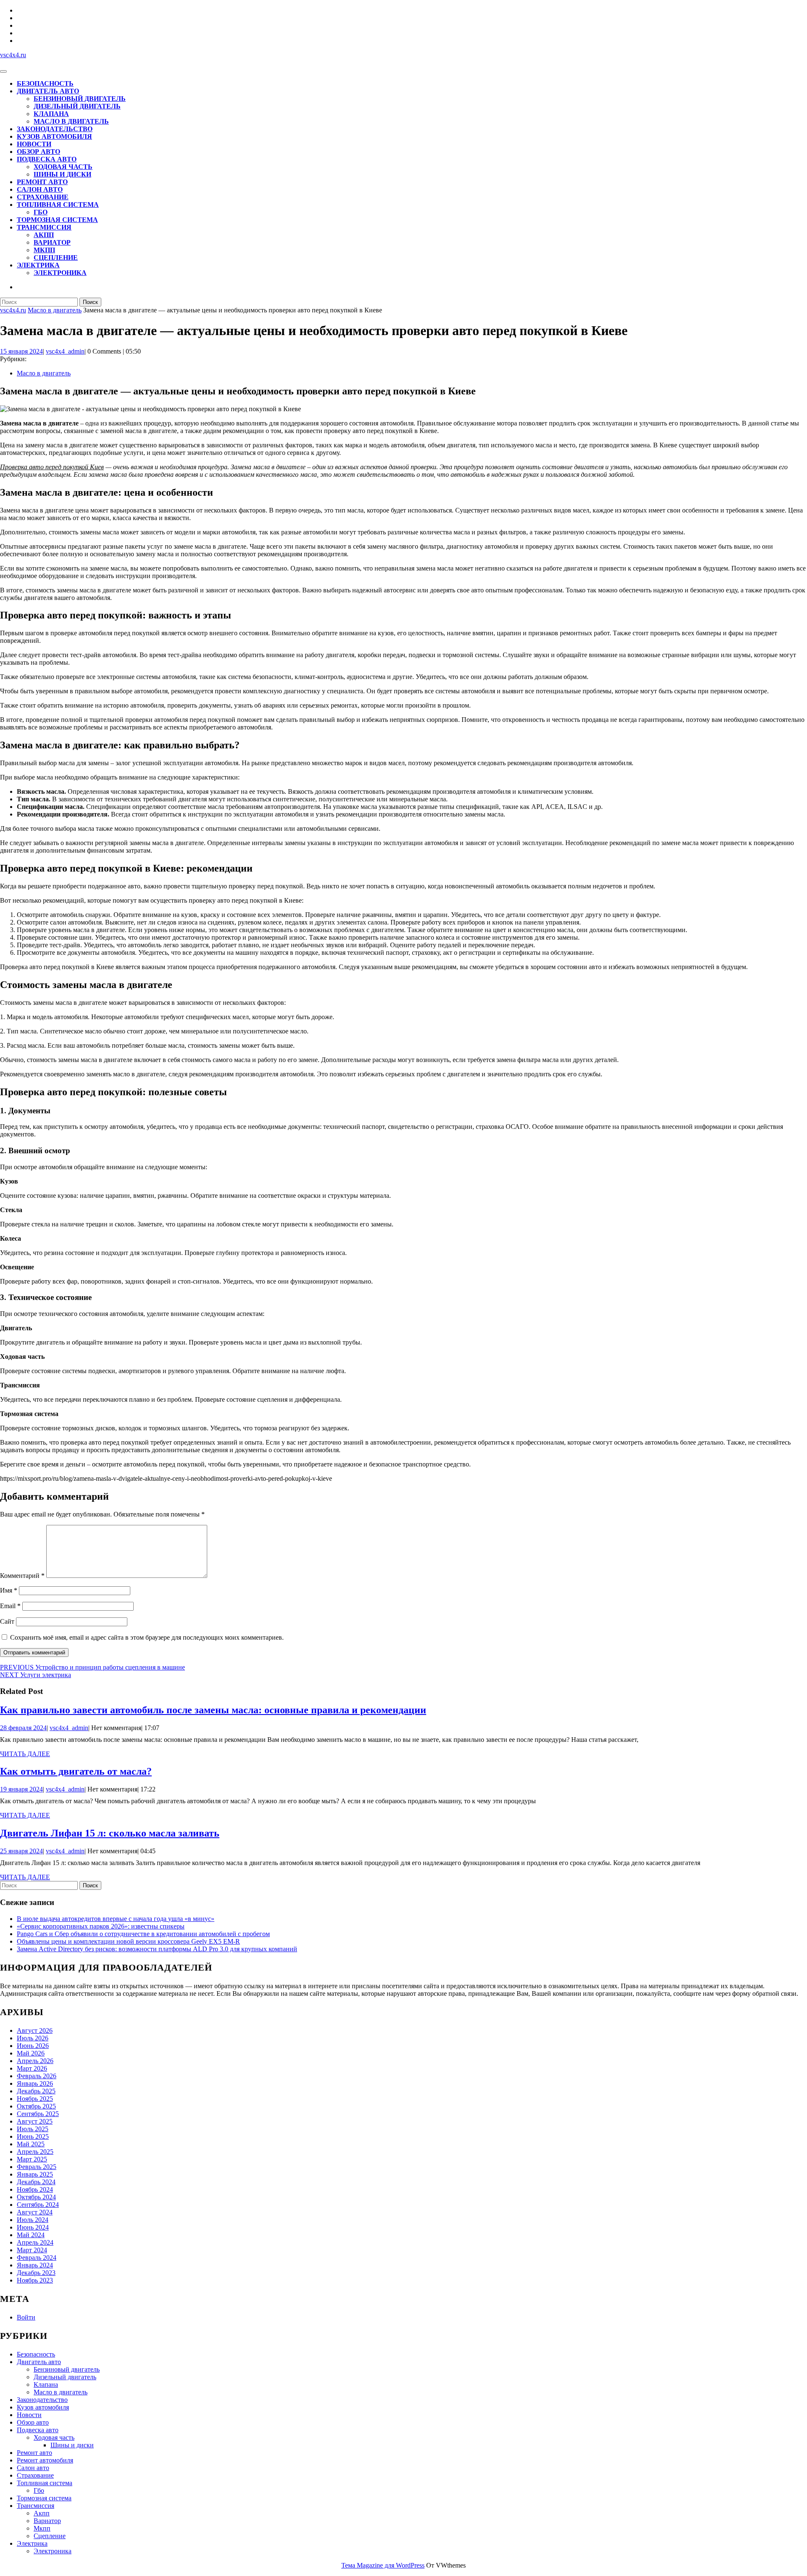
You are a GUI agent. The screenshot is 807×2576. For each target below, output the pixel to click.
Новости (34, 144)
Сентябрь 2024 (38, 2205)
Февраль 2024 (37, 2258)
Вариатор (52, 242)
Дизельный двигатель (77, 106)
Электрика (38, 265)
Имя (9, 1590)
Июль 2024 (33, 2220)
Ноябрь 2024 (35, 2189)
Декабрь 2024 (36, 2182)
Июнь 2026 (33, 2046)
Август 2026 (35, 2030)
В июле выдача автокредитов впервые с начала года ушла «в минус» (116, 1919)
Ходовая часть (63, 167)
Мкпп (44, 250)
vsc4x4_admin (65, 351)
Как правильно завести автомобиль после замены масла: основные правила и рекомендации (213, 1710)
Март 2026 (32, 2068)
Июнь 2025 (33, 2136)
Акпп (44, 235)
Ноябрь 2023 (35, 2280)
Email (10, 1606)
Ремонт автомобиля (45, 2460)
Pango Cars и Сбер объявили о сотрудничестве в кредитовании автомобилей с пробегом (143, 1934)
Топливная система (58, 205)
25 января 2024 (21, 1851)
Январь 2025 (35, 2174)
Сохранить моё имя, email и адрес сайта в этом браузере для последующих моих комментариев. (147, 1637)
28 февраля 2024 (23, 1728)
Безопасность (45, 83)
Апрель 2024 (35, 2242)
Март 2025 (32, 2159)
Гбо (41, 212)
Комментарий (22, 1576)
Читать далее (25, 1754)
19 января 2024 (21, 1789)
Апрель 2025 (35, 2152)
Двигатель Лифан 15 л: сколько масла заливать (110, 1833)
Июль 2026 (33, 2038)
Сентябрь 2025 (38, 2114)
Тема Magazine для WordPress (383, 2565)
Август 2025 (35, 2121)
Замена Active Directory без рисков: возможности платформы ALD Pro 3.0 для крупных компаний (157, 1949)
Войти (26, 2317)
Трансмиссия (44, 227)
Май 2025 (31, 2144)
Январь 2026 (35, 2083)
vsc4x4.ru (13, 55)
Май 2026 (31, 2053)
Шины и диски (62, 174)
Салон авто (40, 189)
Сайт (7, 1621)
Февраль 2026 (37, 2076)
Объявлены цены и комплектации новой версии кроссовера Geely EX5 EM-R (128, 1941)
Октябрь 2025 (36, 2106)
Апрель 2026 (35, 2061)
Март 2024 (32, 2250)
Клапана (51, 114)
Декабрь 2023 (36, 2273)
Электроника (60, 273)
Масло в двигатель (71, 121)
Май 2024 (31, 2235)
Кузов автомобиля (54, 136)
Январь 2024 (35, 2265)
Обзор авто (38, 152)
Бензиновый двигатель (80, 99)
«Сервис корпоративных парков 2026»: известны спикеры (101, 1926)
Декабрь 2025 (36, 2091)
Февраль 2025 (37, 2167)
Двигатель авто (48, 91)
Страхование (43, 197)
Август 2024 (35, 2212)
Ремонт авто (42, 182)
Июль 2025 (33, 2129)
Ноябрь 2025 (35, 2099)
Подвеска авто (47, 159)
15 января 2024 (21, 351)
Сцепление (56, 258)
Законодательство (55, 129)
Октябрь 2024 (36, 2197)
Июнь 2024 (33, 2227)
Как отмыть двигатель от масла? (76, 1771)
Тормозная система (57, 220)
